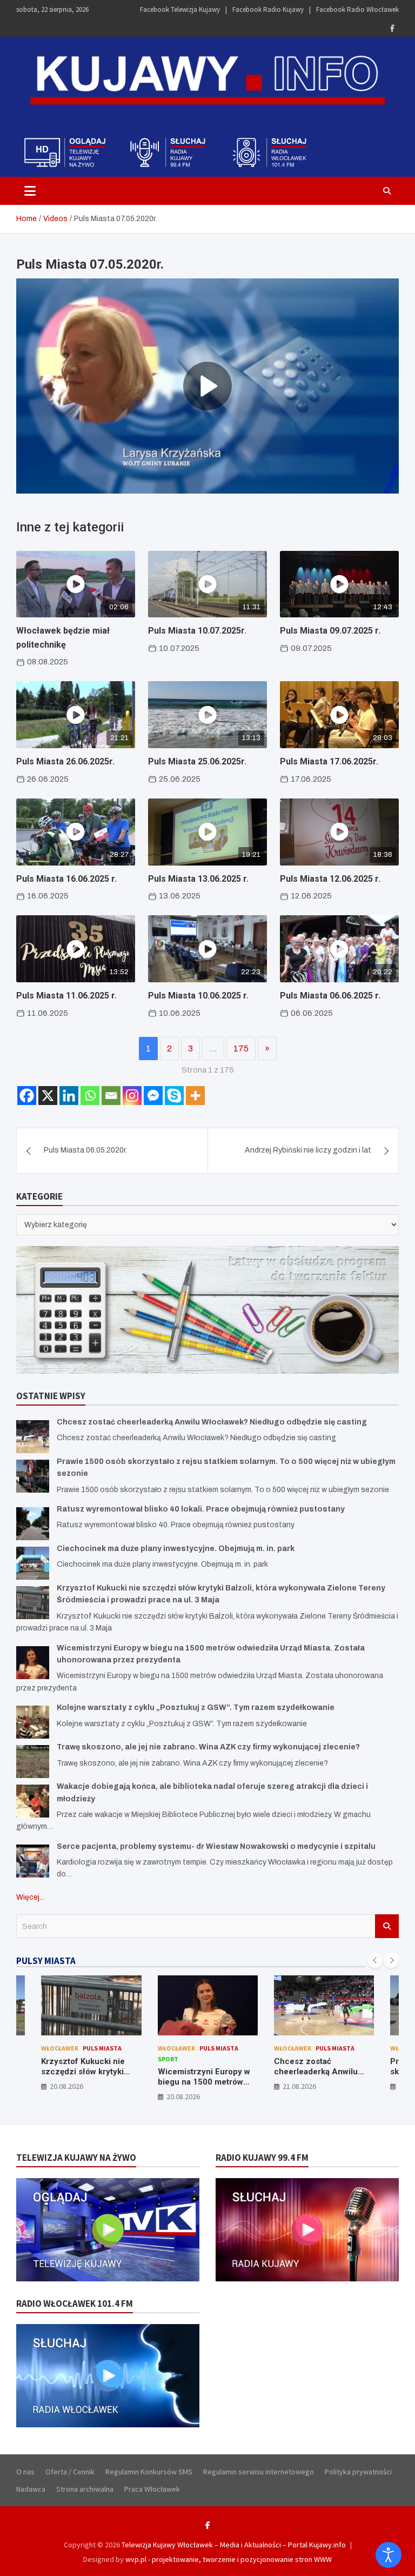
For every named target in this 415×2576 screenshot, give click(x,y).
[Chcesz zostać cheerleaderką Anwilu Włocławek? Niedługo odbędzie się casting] (33, 1437)
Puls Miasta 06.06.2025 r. (330, 996)
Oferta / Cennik (70, 2472)
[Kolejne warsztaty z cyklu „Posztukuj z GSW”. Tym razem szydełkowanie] (33, 1722)
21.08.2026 (183, 2086)
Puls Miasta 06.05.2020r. (85, 1150)
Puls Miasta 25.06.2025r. (197, 761)
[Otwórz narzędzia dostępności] (389, 2555)
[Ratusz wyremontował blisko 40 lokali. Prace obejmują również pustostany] (33, 1524)
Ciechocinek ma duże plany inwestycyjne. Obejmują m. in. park (176, 1549)
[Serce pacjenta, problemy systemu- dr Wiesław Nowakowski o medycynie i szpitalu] (33, 1861)
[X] (48, 1096)
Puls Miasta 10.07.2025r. (197, 631)
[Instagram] (132, 1096)
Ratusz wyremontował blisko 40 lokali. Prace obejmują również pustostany (201, 1509)
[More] (195, 1096)
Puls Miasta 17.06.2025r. (329, 761)
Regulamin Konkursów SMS (149, 2472)
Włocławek (60, 2048)
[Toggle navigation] (30, 191)
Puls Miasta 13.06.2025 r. (198, 879)
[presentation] (375, 1960)
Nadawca (31, 2489)
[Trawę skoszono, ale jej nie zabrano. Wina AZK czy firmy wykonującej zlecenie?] (33, 1762)
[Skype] (174, 1096)
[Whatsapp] (90, 1096)
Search (387, 1926)
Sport (52, 2059)
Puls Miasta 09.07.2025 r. (330, 631)
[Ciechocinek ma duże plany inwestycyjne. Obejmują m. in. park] (33, 1563)
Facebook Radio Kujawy (268, 9)
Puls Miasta (103, 2048)
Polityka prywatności (358, 2472)
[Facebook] (392, 28)
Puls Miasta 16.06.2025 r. (66, 879)
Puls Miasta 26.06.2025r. (65, 761)
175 (241, 1049)
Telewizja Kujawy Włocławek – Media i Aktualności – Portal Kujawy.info (234, 2545)
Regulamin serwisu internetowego (259, 2472)
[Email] (111, 1096)
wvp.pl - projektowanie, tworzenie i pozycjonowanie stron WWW (229, 2559)
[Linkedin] (69, 1096)
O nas (25, 2472)
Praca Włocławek (152, 2489)
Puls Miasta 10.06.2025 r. (198, 996)
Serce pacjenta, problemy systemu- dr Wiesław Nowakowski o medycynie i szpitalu (216, 1846)
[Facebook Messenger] (153, 1096)
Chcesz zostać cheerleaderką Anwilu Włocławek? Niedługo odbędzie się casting (212, 1422)
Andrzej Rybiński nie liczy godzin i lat (308, 1150)
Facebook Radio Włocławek (357, 9)
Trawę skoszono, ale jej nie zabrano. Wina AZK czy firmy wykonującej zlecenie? (208, 1747)
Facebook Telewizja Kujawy (180, 9)
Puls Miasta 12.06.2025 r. (330, 879)
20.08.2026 (67, 2096)
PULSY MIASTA (46, 1961)
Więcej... (30, 1897)
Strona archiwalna (85, 2489)
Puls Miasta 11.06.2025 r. (66, 996)
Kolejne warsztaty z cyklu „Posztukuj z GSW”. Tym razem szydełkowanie (196, 1708)
